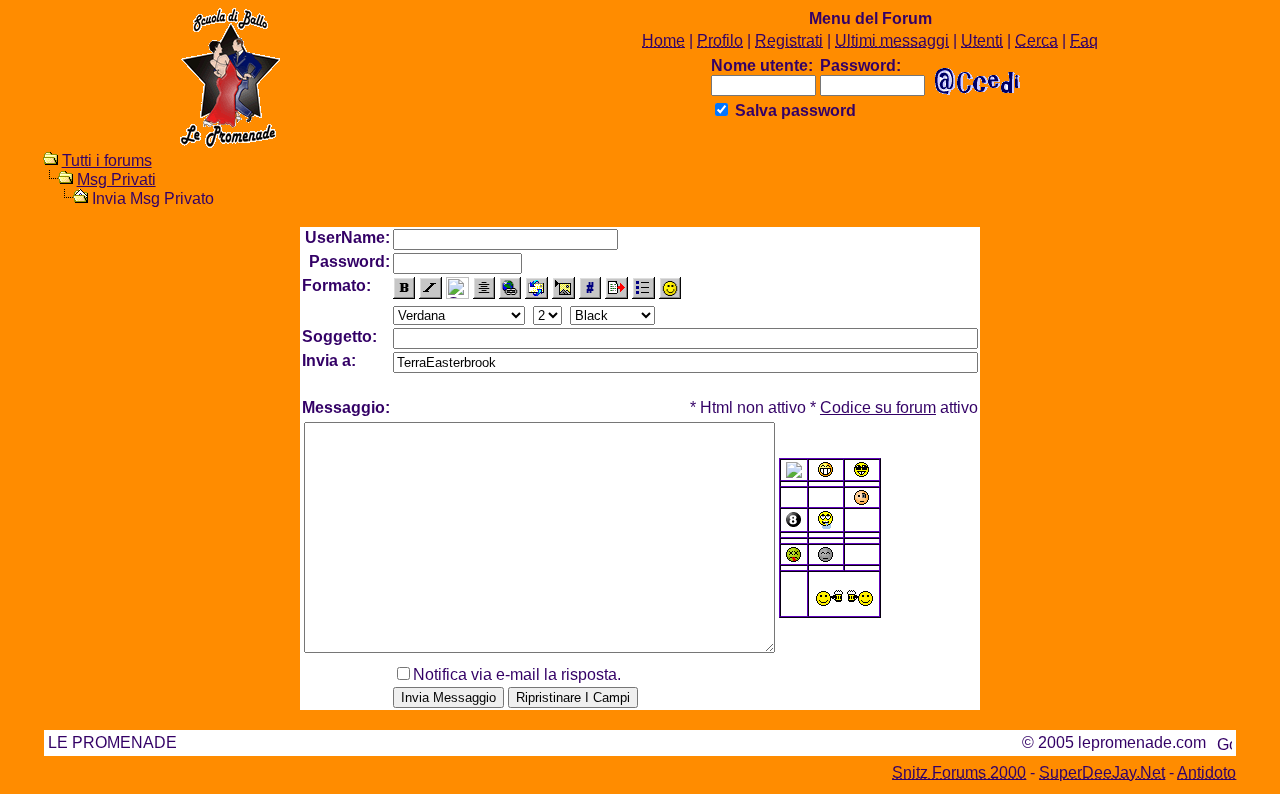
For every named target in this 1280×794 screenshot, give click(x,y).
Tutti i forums (107, 160)
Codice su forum (878, 407)
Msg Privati (116, 179)
